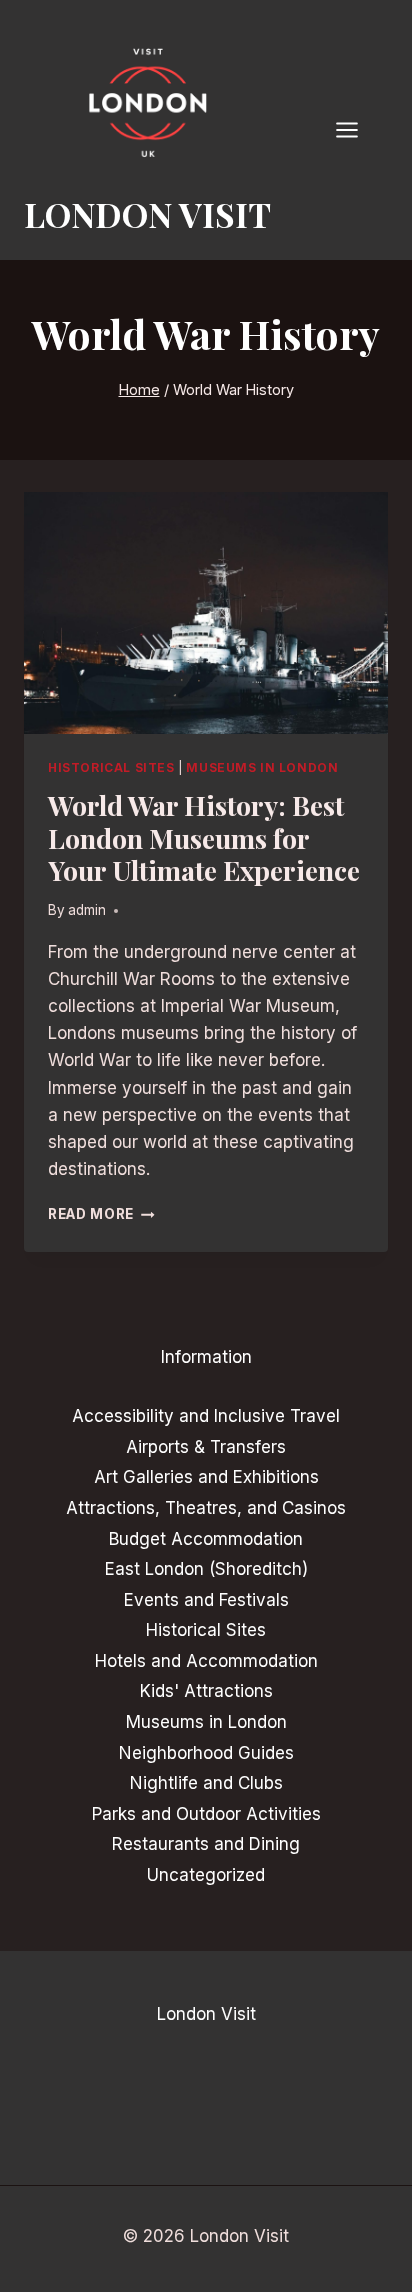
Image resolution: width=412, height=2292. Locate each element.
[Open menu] (357, 129)
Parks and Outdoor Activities (206, 1814)
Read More (101, 1214)
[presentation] (206, 613)
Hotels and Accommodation (206, 1661)
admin (87, 910)
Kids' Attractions (206, 1691)
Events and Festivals (206, 1600)
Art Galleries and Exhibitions (206, 1477)
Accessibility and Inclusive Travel (206, 1416)
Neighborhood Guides (206, 1753)
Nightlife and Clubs (206, 1783)
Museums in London (262, 767)
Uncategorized (206, 1875)
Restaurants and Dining (206, 1844)
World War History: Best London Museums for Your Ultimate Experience (204, 837)
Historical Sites (111, 767)
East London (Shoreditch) (206, 1569)
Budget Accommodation (206, 1539)
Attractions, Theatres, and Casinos (206, 1508)
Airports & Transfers (206, 1447)
